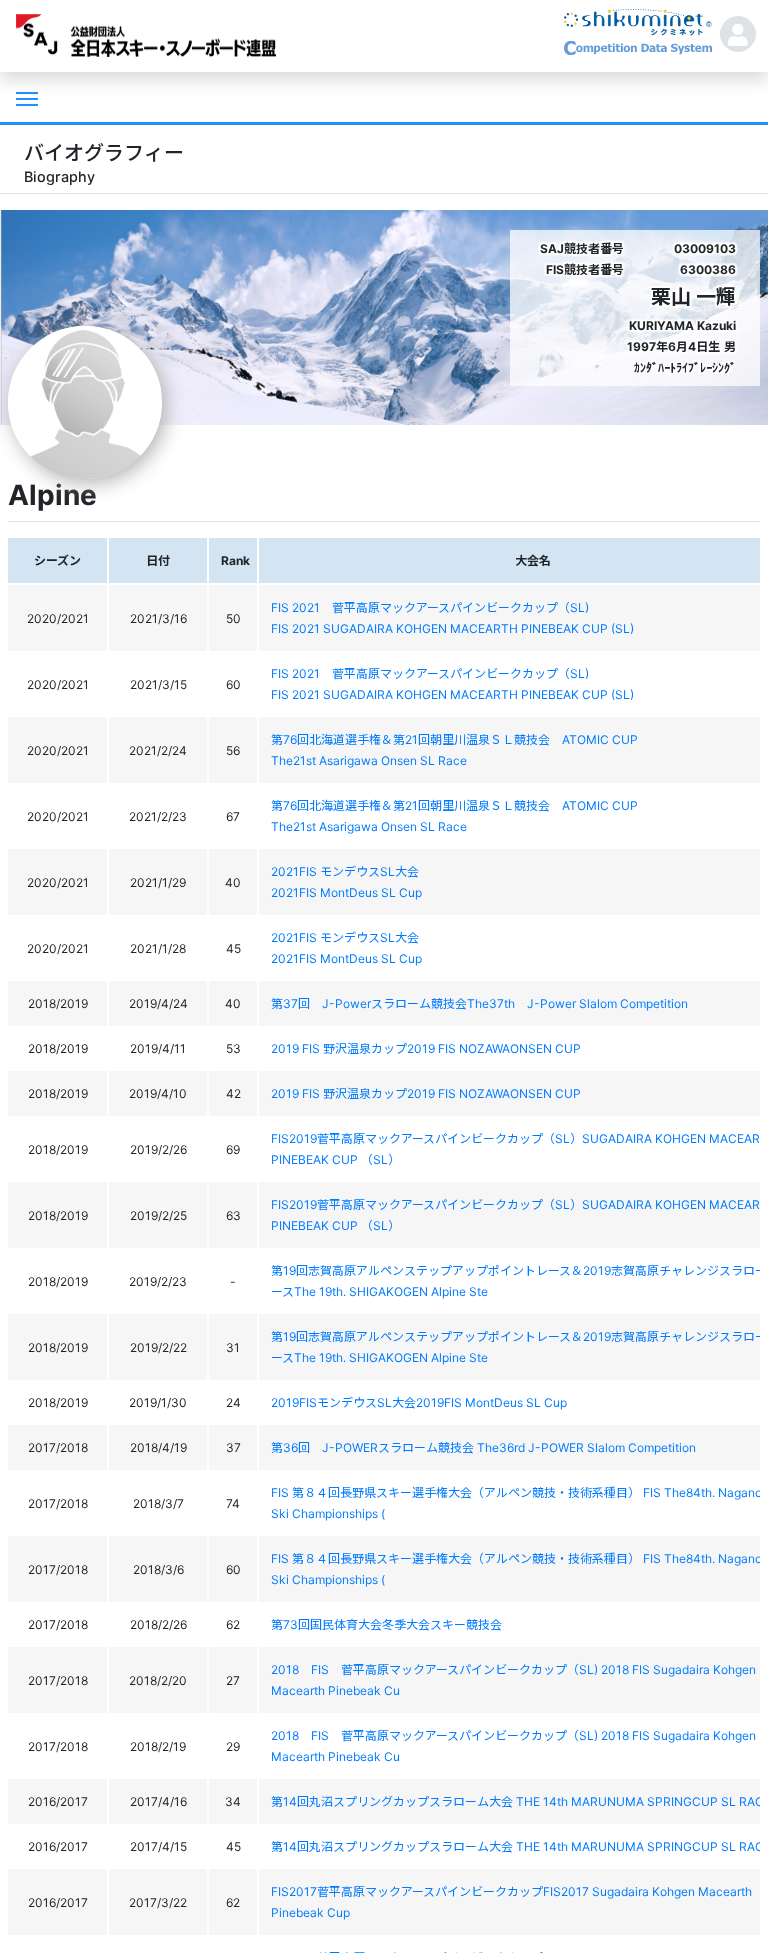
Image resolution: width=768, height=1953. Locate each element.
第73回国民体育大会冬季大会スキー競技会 (386, 1624)
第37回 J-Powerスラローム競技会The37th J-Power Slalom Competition (479, 1003)
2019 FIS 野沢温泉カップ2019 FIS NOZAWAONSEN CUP (426, 1048)
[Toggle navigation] (25, 97)
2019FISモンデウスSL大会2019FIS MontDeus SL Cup (419, 1402)
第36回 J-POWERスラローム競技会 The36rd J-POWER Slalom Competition (483, 1447)
